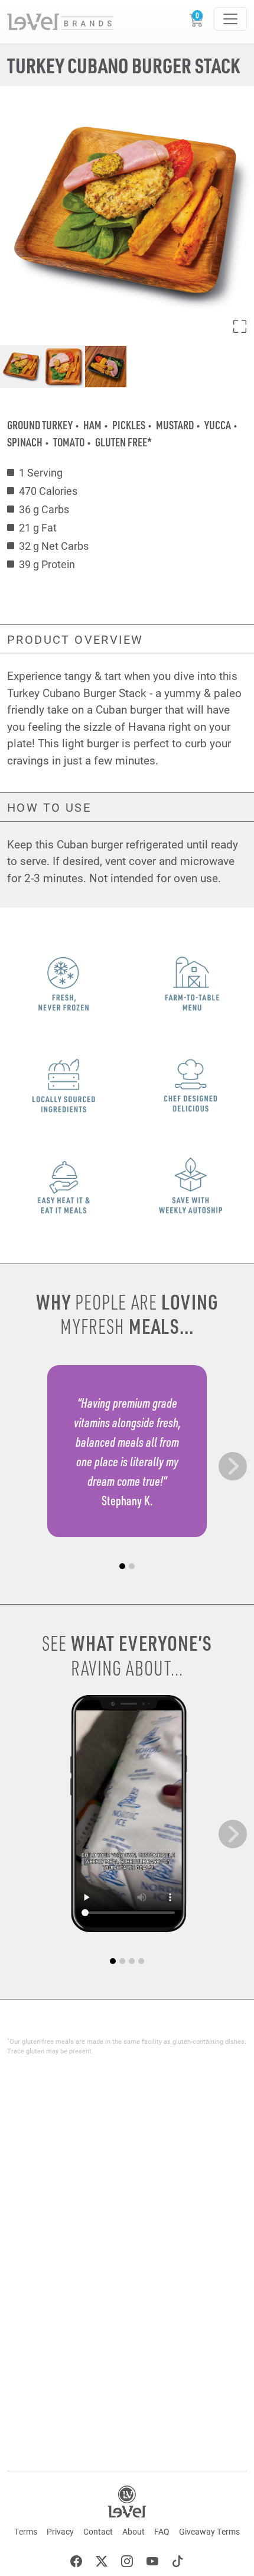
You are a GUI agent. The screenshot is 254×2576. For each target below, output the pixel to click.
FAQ (162, 2531)
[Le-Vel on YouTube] (152, 2563)
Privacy (60, 2531)
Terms (26, 2531)
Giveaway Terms (209, 2531)
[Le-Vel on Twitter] (102, 2563)
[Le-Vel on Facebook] (76, 2563)
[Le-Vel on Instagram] (127, 2563)
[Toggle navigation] (230, 19)
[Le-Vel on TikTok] (178, 2563)
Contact (98, 2531)
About (133, 2531)
